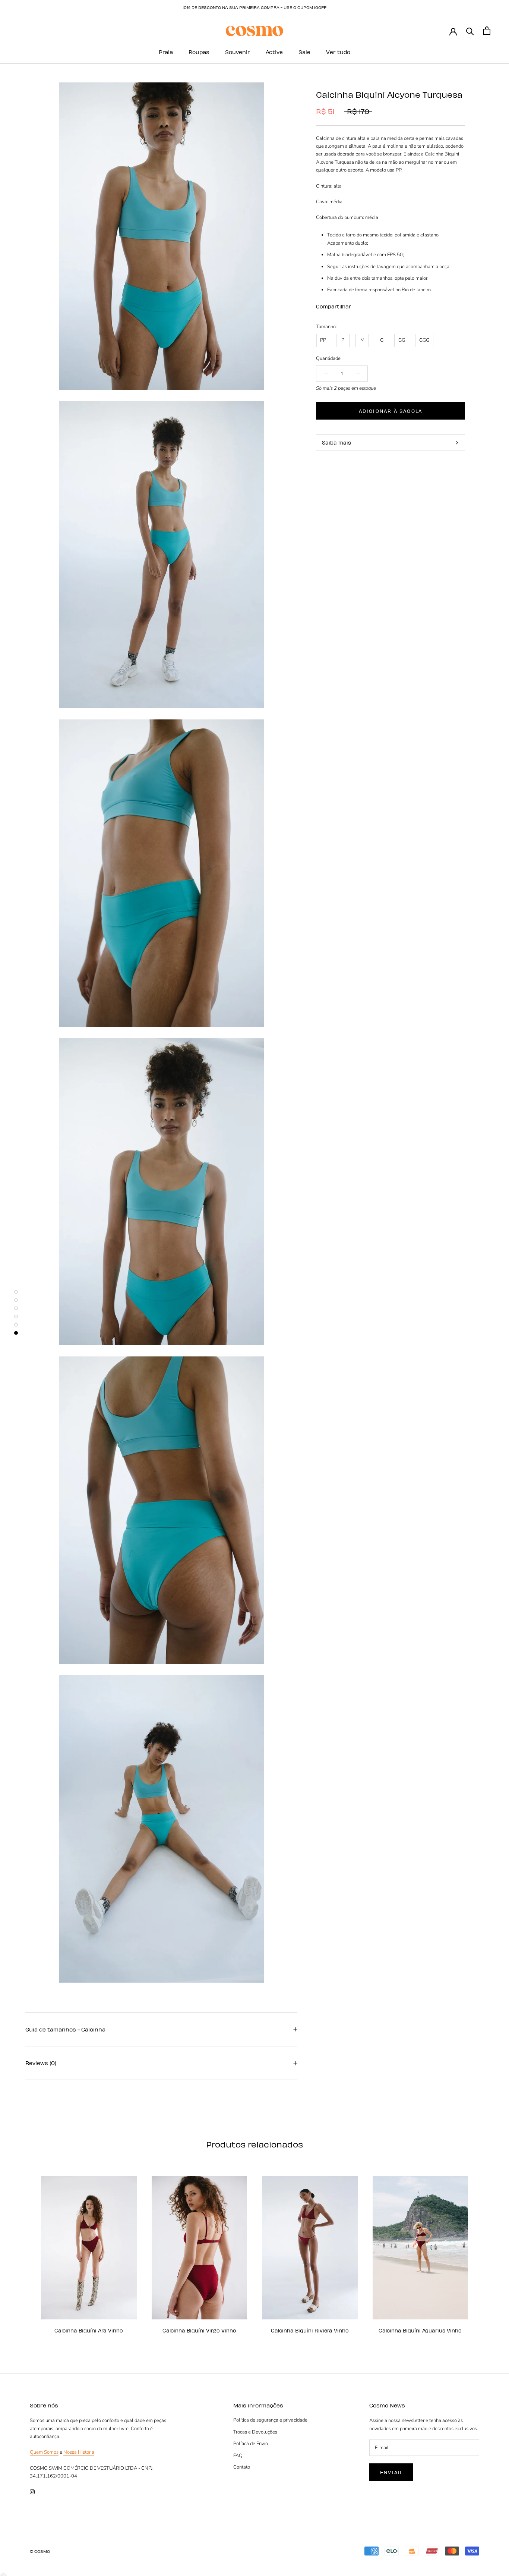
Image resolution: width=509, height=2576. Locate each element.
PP (323, 340)
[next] (486, 2251)
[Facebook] (358, 305)
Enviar (391, 2472)
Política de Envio (251, 2444)
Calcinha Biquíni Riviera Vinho (310, 2330)
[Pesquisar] (470, 31)
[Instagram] (32, 2492)
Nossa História (79, 2452)
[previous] (23, 2251)
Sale (304, 52)
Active (274, 52)
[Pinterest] (377, 305)
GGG (424, 340)
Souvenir (238, 52)
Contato (242, 2467)
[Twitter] (368, 305)
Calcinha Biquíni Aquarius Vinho (420, 2330)
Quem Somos (44, 2452)
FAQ (238, 2456)
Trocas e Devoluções (255, 2432)
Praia (166, 52)
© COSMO (40, 2551)
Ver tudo (338, 52)
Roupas (199, 52)
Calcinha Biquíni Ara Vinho (89, 2330)
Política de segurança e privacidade (270, 2420)
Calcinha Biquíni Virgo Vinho (199, 2330)
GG (402, 340)
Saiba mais (336, 443)
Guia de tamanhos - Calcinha (65, 2029)
